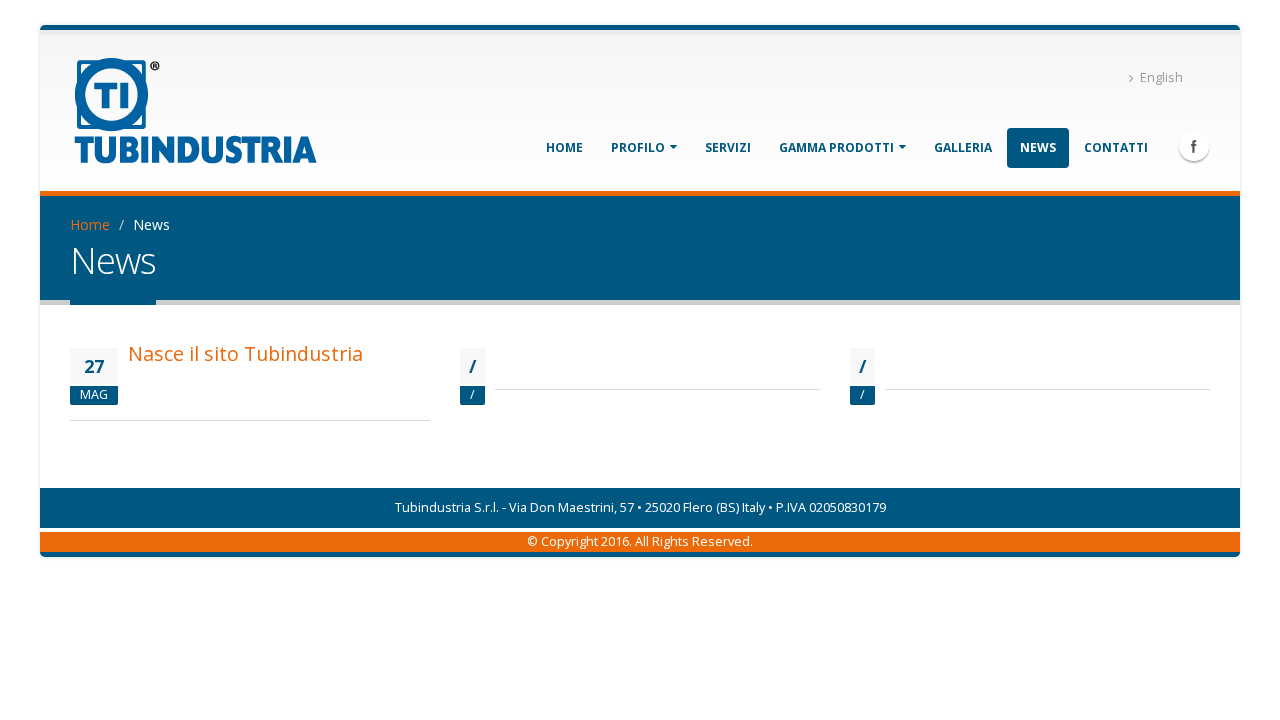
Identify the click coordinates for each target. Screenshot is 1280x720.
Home (564, 147)
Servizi (728, 147)
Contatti (1116, 147)
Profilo (639, 147)
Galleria (963, 147)
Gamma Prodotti (838, 147)
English (1161, 77)
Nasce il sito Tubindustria (245, 353)
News (1038, 147)
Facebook (1194, 146)
